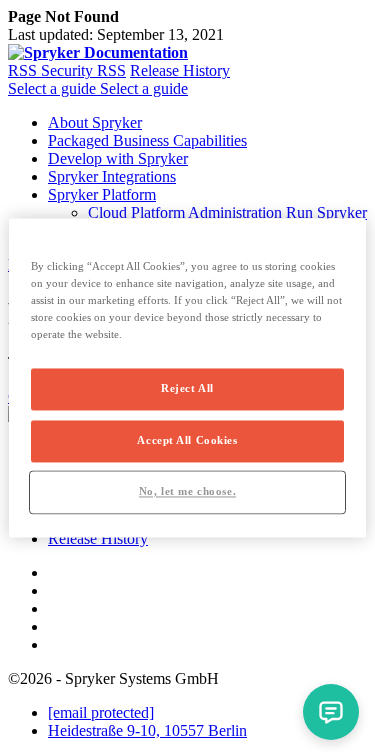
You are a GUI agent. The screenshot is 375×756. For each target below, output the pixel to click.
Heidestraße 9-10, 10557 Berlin (147, 730)
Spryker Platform (102, 194)
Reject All (187, 389)
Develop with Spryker (118, 158)
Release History (180, 70)
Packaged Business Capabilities (147, 140)
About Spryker (95, 122)
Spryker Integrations (112, 176)
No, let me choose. (187, 492)
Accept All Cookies (187, 441)
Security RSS (83, 70)
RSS (24, 70)
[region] (187, 377)
